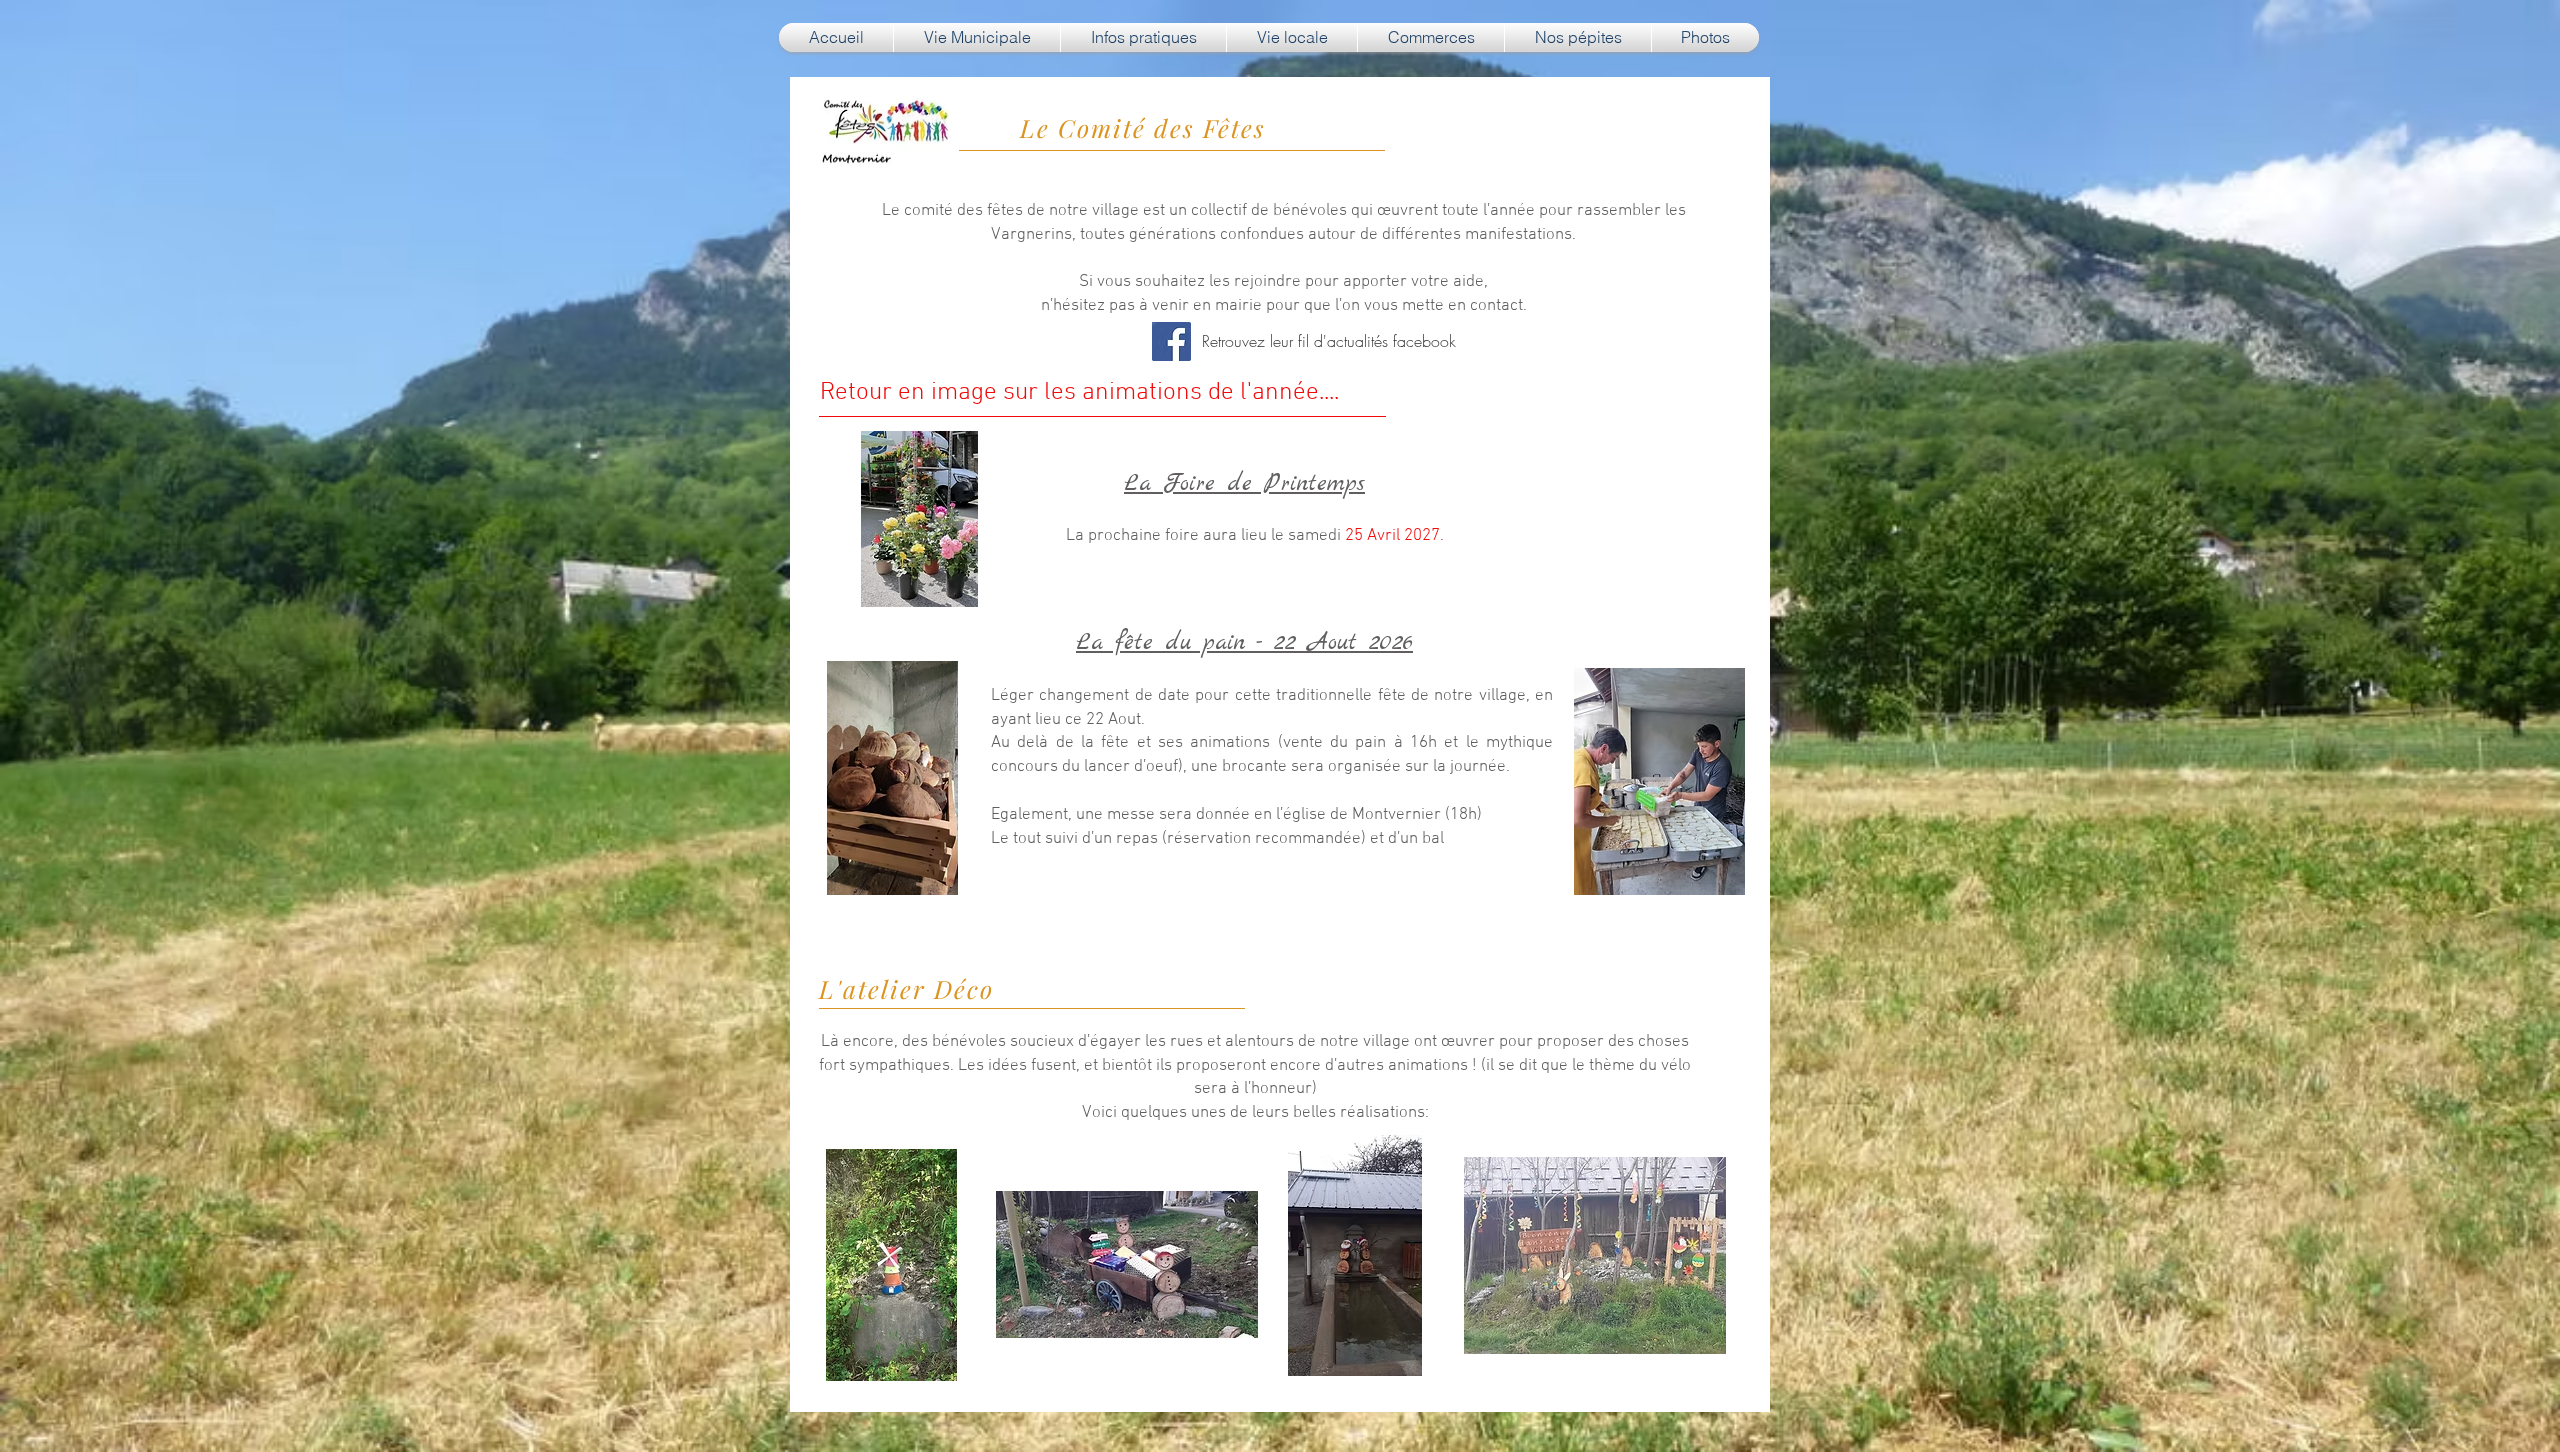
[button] (977, 37)
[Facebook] (1171, 341)
